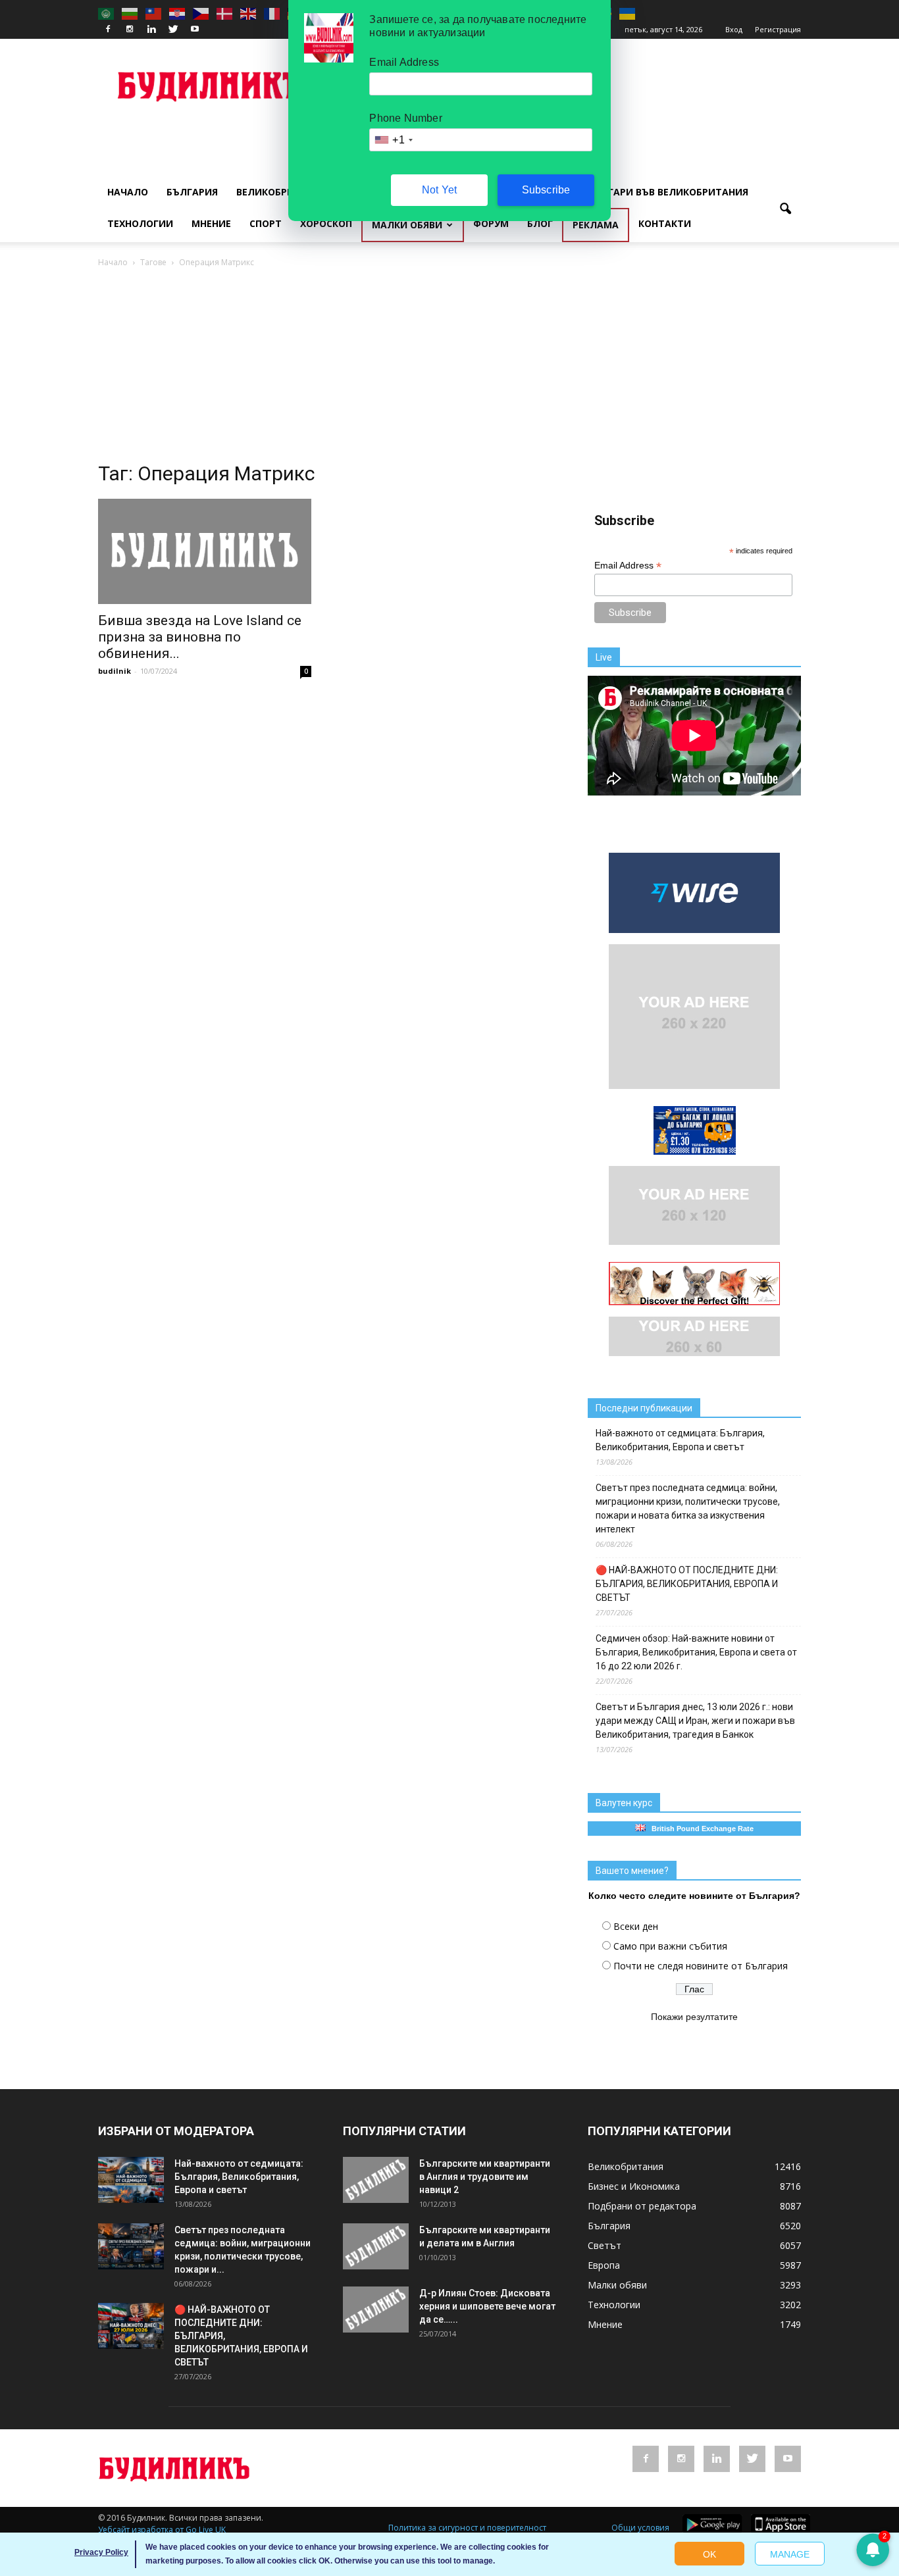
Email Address (628, 566)
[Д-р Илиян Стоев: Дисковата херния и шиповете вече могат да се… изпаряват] (376, 2310)
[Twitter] (173, 30)
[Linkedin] (151, 30)
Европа (604, 2265)
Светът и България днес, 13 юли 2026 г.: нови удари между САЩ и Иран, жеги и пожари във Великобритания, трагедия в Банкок (695, 1721)
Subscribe (546, 190)
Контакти (665, 223)
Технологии (140, 223)
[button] (785, 209)
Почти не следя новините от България (701, 1966)
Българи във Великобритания (668, 192)
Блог (540, 223)
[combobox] (393, 140)
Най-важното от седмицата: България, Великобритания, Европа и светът (680, 1440)
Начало (128, 192)
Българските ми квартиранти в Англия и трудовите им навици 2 (485, 2177)
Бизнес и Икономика (634, 2186)
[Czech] (201, 13)
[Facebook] (108, 30)
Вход (734, 29)
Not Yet (439, 190)
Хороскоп (326, 223)
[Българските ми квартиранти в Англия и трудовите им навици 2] (376, 2180)
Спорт (266, 223)
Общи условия (640, 2528)
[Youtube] (195, 30)
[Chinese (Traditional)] (154, 13)
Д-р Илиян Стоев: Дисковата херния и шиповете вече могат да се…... (487, 2306)
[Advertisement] (449, 368)
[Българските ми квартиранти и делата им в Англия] (376, 2246)
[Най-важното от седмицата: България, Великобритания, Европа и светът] (131, 2180)
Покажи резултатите (694, 2017)
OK (709, 2554)
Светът (604, 2245)
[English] (249, 13)
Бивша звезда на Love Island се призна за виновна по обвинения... (200, 637)
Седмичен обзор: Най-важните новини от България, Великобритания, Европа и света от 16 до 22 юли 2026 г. (696, 1652)
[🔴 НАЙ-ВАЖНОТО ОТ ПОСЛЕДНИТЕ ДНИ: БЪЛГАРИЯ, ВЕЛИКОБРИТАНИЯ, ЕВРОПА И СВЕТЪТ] (131, 2326)
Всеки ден (636, 1926)
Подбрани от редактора (642, 2206)
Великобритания (282, 192)
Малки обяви (407, 225)
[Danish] (225, 13)
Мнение (211, 223)
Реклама (596, 225)
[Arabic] (107, 13)
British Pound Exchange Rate (700, 1829)
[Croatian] (178, 13)
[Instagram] (130, 30)
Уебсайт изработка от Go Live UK (162, 2530)
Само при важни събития (670, 1946)
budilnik (115, 671)
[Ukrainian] (628, 13)
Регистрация (778, 29)
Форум (491, 223)
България (192, 192)
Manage (790, 2554)
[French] (272, 13)
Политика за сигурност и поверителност (467, 2528)
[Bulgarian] (130, 13)
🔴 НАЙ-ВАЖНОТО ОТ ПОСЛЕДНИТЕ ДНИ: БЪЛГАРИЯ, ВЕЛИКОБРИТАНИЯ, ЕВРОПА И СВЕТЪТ (687, 1584)
